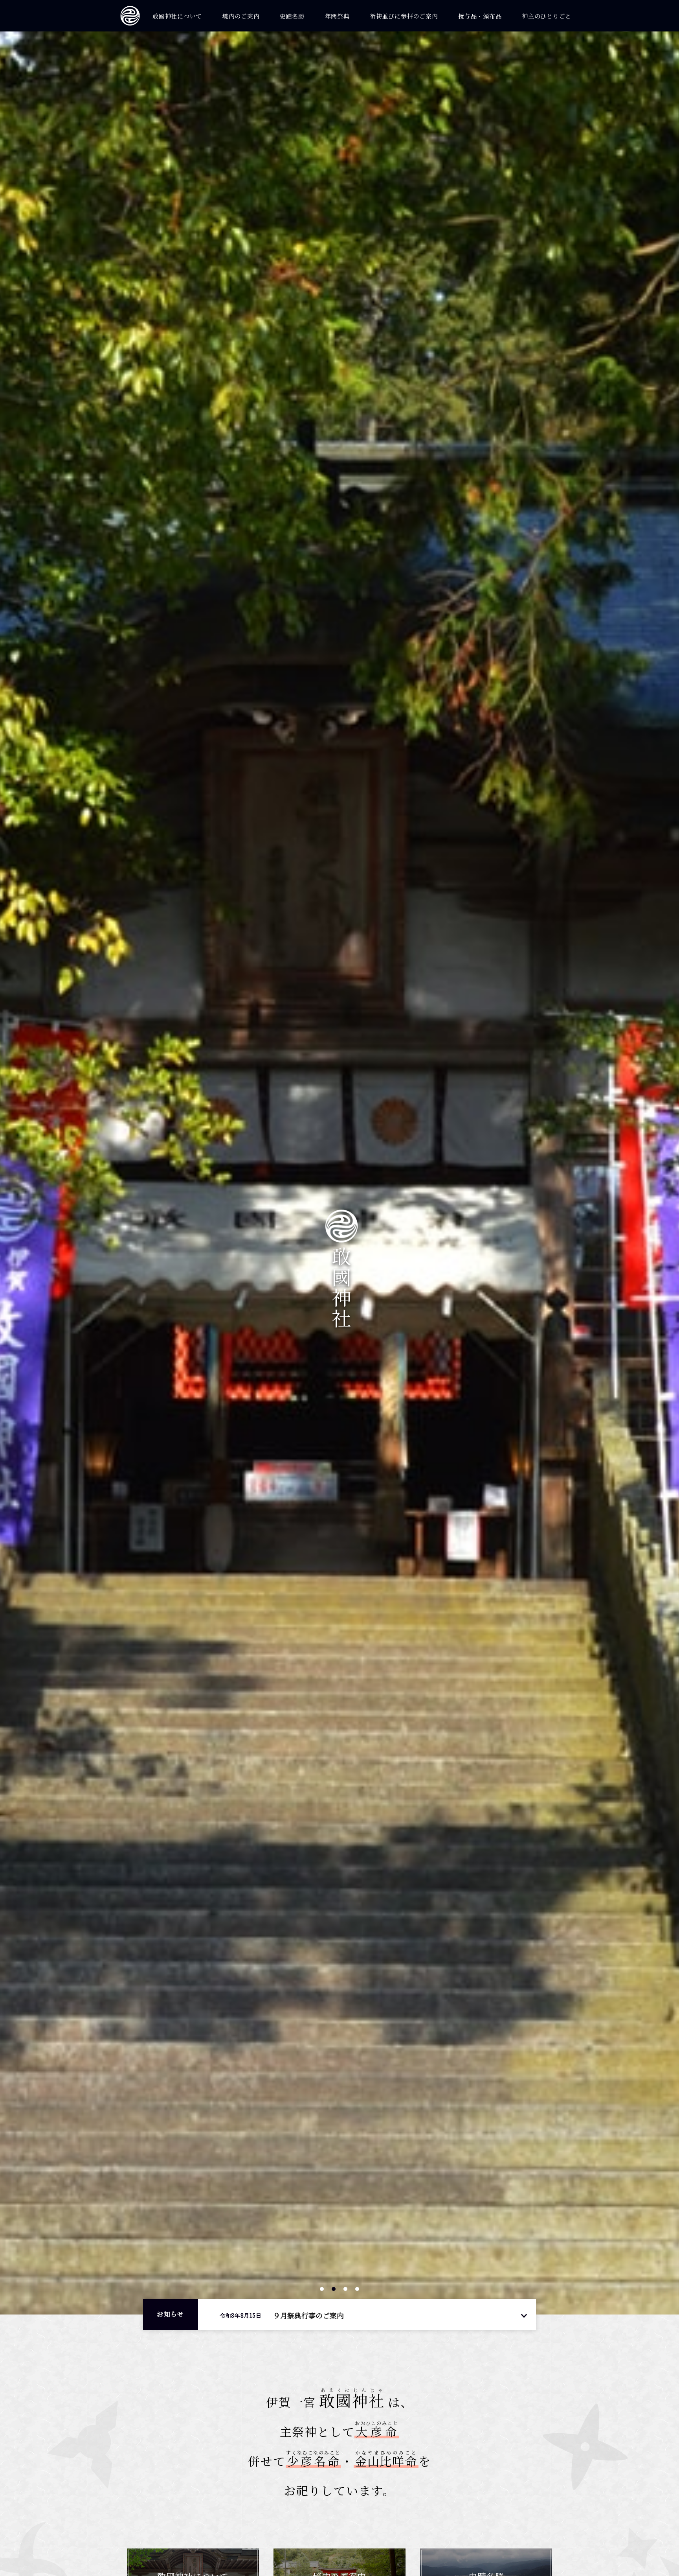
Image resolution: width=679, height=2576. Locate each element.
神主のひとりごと (547, 16)
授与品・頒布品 (480, 16)
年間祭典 (337, 16)
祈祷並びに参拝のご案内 (404, 16)
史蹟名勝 (292, 16)
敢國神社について (177, 16)
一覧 (524, 2315)
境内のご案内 (241, 16)
